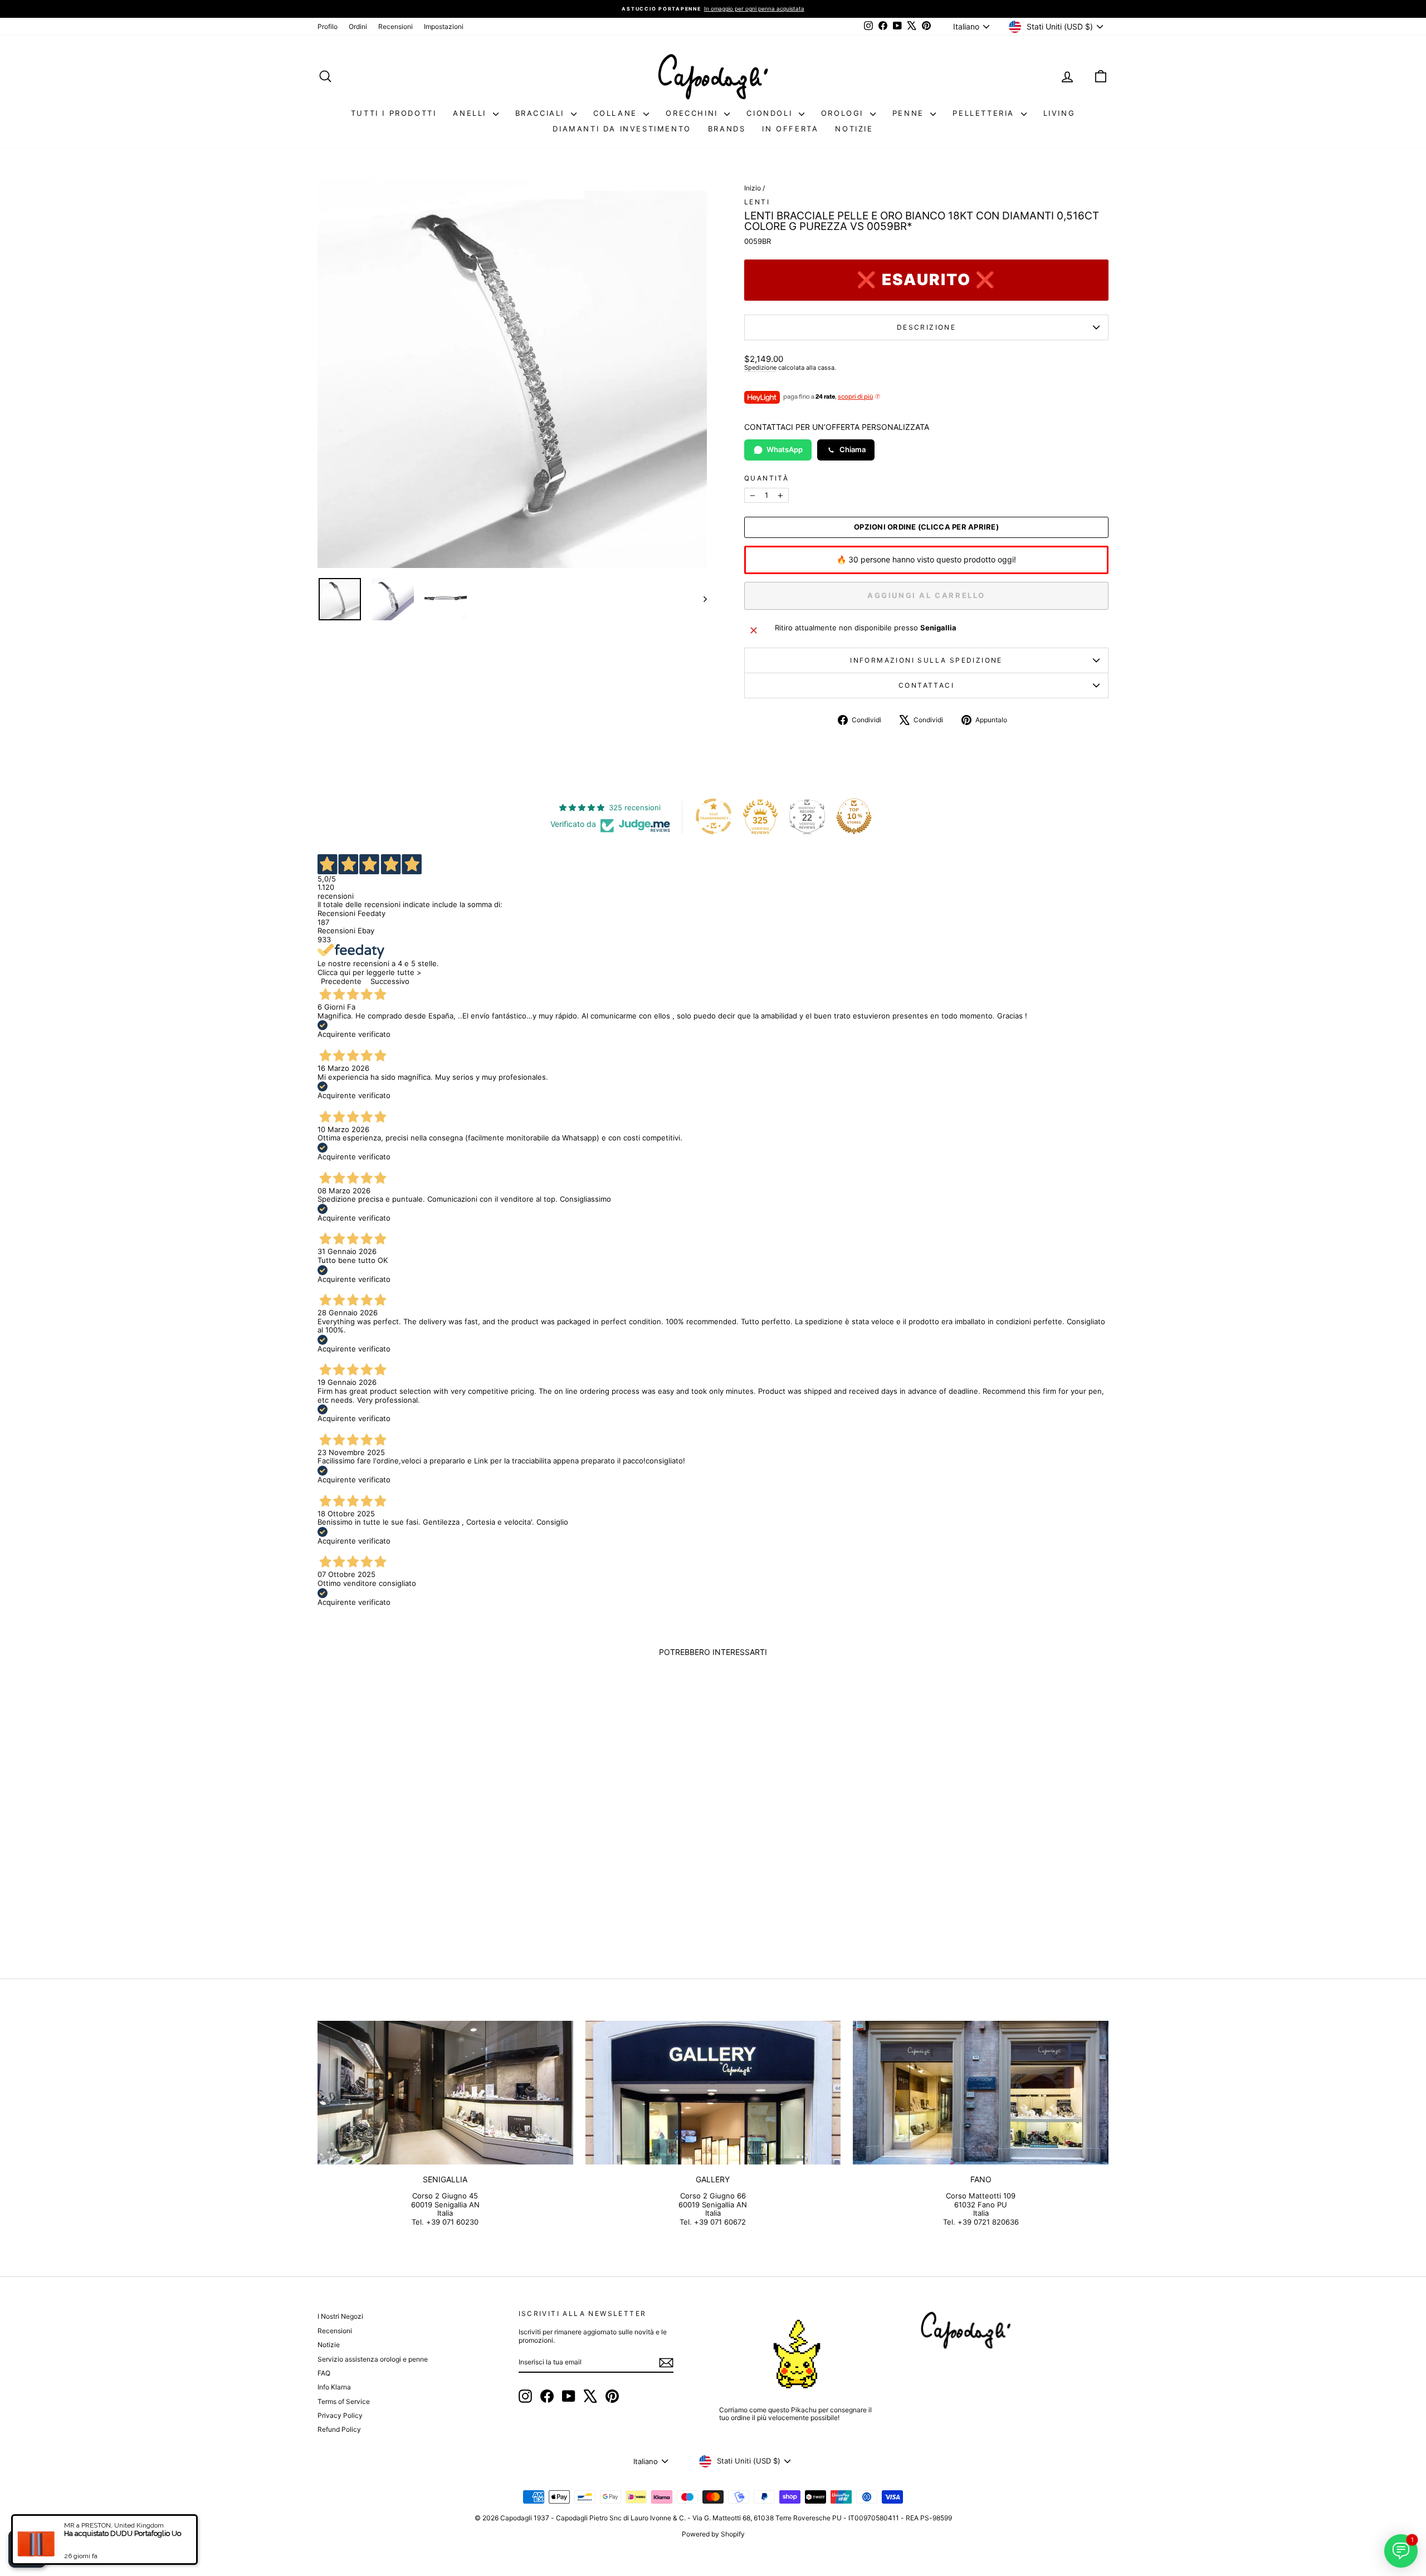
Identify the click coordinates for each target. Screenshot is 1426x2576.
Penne (910, 113)
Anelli (471, 113)
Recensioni (395, 26)
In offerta (790, 129)
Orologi (844, 113)
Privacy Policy (340, 2415)
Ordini (358, 26)
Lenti (757, 202)
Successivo (390, 981)
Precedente (341, 981)
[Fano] (981, 2093)
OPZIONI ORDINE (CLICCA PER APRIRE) (926, 527)
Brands (727, 129)
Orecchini (694, 113)
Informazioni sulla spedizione (926, 660)
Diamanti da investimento (622, 129)
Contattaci (926, 685)
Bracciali (542, 113)
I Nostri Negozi (340, 2316)
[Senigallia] (445, 2093)
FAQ (324, 2373)
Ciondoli (771, 113)
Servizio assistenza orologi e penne (373, 2359)
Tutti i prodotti (394, 113)
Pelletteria (985, 113)
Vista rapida (412, 1861)
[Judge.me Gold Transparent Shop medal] (714, 816)
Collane (617, 113)
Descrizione (926, 327)
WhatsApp (785, 449)
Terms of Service (344, 2401)
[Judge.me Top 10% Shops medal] (854, 816)
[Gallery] (713, 2093)
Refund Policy (339, 2429)
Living (1059, 113)
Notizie (854, 129)
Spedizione (760, 368)
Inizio (753, 188)
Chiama (853, 449)
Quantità (766, 478)
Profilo (328, 26)
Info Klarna (334, 2387)
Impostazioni (444, 26)
